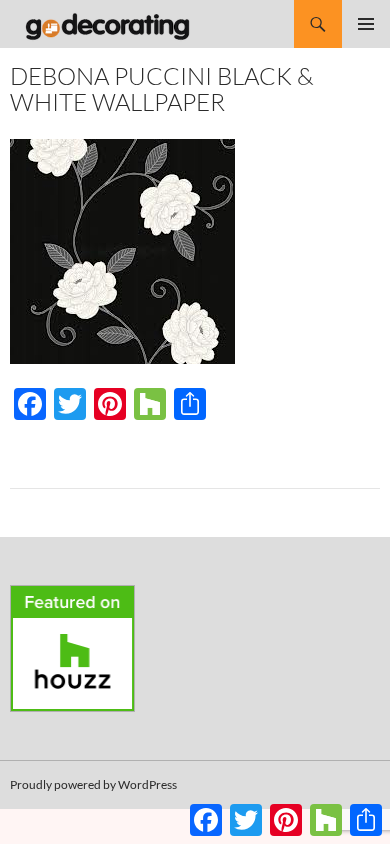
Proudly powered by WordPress (93, 784)
